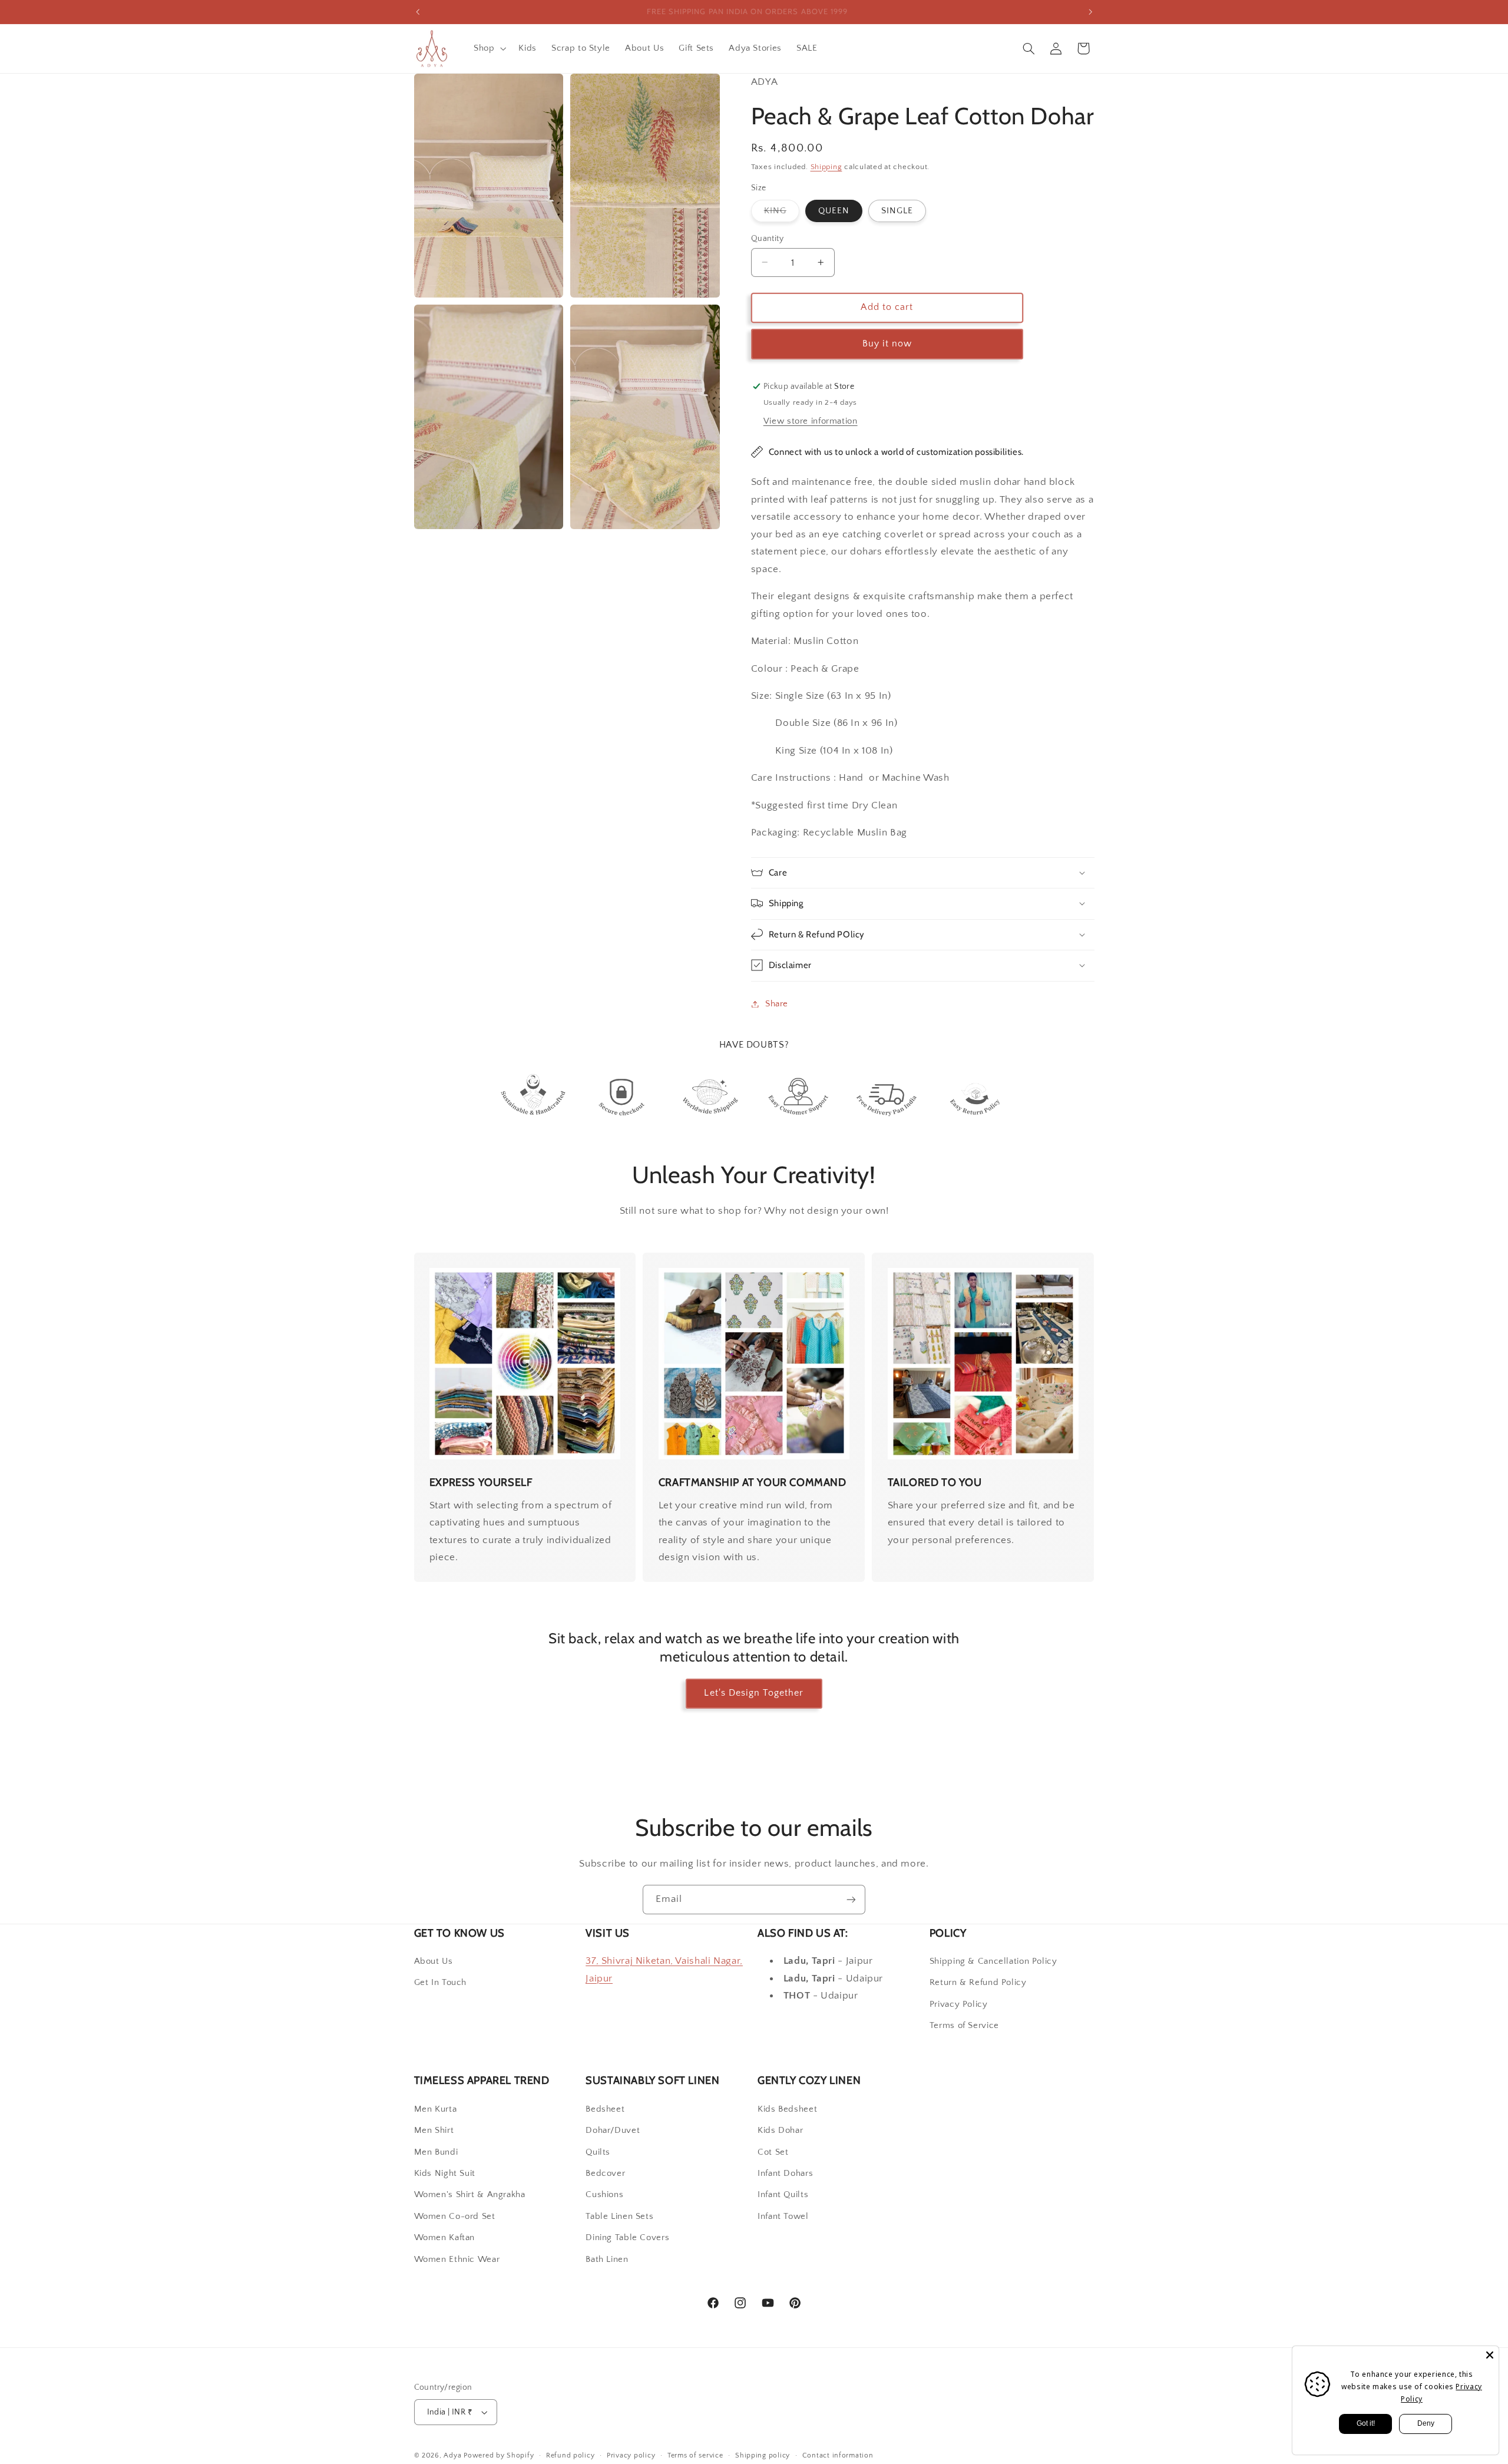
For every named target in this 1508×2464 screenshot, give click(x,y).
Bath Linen (607, 2260)
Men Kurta (436, 2109)
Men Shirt (434, 2131)
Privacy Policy (959, 2004)
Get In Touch (441, 1983)
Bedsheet (605, 2109)
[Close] (1490, 2355)
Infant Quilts (783, 2195)
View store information (811, 421)
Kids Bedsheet (787, 2109)
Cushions (604, 2195)
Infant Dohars (785, 2174)
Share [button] (777, 1003)
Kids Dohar (780, 2131)
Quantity (767, 238)
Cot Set (773, 2152)
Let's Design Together (754, 1693)
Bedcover (605, 2174)
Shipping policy (763, 2455)
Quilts (598, 2152)
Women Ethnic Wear (457, 2260)
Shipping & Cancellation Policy (993, 1961)
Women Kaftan (445, 2238)
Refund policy (571, 2455)
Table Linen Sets (619, 2217)
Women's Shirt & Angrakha (470, 2195)
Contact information (838, 2455)
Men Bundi (436, 2152)
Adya (452, 2455)
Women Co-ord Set (455, 2217)
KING (782, 213)
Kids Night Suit (445, 2174)
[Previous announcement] (418, 12)
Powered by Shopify (499, 2455)
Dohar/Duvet (613, 2131)
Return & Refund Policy (978, 1983)
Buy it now (887, 343)
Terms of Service (964, 2026)
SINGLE (897, 210)
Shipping (826, 166)
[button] (488, 48)
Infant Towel (783, 2217)
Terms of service (695, 2455)
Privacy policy (631, 2455)
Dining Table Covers (627, 2238)
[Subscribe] (851, 1899)
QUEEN (834, 210)
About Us (434, 1961)
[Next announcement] (1090, 12)
